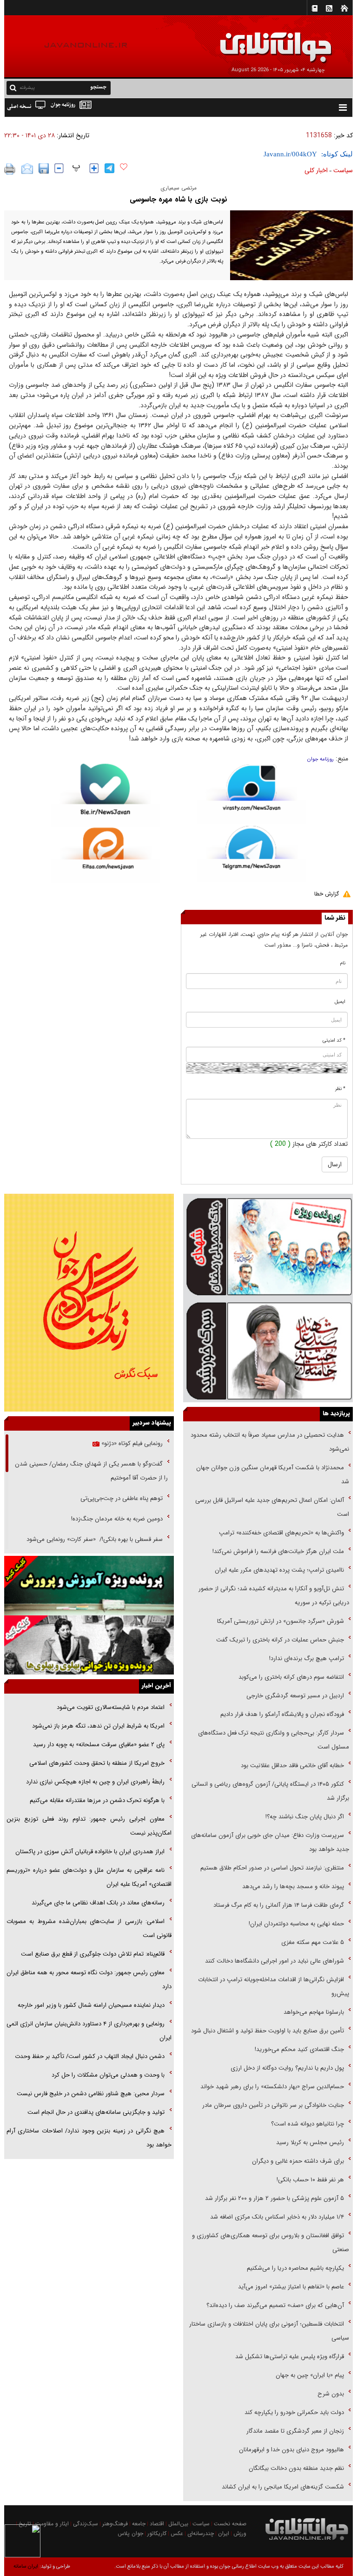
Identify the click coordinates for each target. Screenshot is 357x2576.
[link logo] (252, 41)
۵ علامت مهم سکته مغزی (313, 1942)
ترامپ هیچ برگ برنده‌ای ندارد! (307, 1658)
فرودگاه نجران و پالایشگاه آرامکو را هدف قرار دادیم (282, 1714)
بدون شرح (331, 2394)
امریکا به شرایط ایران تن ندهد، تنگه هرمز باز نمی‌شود (98, 1726)
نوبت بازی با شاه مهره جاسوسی (178, 199)
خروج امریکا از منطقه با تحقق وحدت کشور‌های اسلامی (97, 1763)
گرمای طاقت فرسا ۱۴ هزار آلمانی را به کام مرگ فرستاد (279, 1905)
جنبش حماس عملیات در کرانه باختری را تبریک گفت (279, 1640)
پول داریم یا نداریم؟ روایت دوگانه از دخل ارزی (287, 2068)
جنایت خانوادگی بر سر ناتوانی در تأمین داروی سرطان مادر (272, 2105)
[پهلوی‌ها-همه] (89, 1645)
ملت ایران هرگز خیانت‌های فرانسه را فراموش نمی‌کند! (278, 1551)
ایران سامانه (26, 2566)
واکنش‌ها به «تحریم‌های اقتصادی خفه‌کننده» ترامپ (281, 1533)
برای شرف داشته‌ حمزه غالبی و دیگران (298, 2161)
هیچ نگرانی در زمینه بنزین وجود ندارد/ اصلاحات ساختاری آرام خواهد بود (89, 2138)
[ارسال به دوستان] (27, 169)
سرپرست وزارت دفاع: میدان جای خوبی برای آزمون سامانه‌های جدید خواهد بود (270, 1842)
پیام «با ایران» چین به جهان (309, 2375)
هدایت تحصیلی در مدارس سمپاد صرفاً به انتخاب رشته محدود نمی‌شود (270, 1442)
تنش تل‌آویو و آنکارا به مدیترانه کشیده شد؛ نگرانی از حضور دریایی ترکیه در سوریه (274, 1596)
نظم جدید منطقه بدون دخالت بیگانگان (296, 2468)
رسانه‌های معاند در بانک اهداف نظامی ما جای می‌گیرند (98, 1903)
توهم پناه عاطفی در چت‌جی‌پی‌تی (122, 1498)
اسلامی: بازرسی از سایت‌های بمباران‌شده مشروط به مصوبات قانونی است (89, 1928)
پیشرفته (27, 88)
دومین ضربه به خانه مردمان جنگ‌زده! (117, 1519)
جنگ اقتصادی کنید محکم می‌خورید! (299, 2049)
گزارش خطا (327, 894)
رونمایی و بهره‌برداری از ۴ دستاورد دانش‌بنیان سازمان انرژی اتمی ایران (89, 2031)
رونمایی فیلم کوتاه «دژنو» (131, 1443)
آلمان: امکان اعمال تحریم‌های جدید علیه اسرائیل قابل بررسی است (272, 1507)
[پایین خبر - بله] (105, 796)
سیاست (343, 170)
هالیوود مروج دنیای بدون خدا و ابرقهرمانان (291, 2450)
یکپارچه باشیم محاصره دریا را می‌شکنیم (295, 2268)
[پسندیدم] (124, 167)
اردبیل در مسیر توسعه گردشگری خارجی (294, 1696)
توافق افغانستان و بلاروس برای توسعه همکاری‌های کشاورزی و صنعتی (271, 2243)
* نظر (340, 1089)
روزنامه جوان (321, 759)
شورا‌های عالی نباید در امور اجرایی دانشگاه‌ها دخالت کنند (274, 1961)
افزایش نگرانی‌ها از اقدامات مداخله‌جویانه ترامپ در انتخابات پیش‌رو (274, 1987)
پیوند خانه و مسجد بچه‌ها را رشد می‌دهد (293, 1887)
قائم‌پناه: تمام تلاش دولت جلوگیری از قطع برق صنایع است (93, 1954)
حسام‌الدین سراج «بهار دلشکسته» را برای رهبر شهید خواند (271, 2087)
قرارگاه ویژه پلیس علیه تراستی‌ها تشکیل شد (290, 2357)
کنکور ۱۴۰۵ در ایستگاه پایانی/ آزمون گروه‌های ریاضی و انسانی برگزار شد (270, 1791)
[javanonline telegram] (109, 168)
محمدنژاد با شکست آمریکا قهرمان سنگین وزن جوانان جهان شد (273, 1475)
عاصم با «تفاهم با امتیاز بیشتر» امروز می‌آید (290, 2287)
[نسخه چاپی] (10, 169)
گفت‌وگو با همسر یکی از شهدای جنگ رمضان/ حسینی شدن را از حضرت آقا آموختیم (91, 1471)
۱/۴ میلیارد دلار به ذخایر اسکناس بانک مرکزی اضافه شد (277, 2217)
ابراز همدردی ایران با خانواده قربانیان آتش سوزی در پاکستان (90, 1852)
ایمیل (340, 1002)
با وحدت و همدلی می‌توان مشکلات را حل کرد (108, 2075)
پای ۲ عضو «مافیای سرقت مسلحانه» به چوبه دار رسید (99, 1745)
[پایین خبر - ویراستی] (252, 794)
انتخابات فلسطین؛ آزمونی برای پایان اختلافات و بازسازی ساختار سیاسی (269, 2331)
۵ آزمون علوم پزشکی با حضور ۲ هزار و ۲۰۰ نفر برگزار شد (274, 2198)
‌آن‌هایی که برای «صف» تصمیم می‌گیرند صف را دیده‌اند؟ (274, 2305)
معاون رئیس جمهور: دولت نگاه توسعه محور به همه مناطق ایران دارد (89, 1980)
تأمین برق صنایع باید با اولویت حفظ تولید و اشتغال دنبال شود (268, 2031)
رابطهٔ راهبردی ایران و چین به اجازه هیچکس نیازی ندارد (95, 1782)
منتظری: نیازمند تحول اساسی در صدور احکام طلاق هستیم (272, 1868)
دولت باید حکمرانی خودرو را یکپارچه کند (293, 2412)
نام (343, 963)
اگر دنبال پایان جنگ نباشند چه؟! (305, 1817)
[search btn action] (13, 87)
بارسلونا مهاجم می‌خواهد (314, 2012)
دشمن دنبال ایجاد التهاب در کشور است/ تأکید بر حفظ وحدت (90, 2056)
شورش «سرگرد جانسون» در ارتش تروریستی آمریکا (281, 1621)
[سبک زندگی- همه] (89, 1303)
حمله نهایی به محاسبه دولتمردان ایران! (296, 1924)
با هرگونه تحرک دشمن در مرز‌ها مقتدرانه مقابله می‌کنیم (97, 1800)
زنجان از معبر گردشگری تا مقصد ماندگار (295, 2431)
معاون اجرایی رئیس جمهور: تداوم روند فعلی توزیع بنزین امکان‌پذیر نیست (89, 1826)
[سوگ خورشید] (268, 1350)
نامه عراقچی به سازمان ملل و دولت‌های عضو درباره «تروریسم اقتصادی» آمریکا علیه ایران (89, 1877)
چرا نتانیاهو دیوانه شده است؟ (307, 2124)
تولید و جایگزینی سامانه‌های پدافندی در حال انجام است (96, 2112)
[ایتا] (105, 855)
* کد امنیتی (334, 1040)
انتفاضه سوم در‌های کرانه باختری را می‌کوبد (291, 1677)
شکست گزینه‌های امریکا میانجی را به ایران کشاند (283, 2487)
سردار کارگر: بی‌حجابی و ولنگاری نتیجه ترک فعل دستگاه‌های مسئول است (274, 1740)
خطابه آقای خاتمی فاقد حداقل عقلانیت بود (292, 1766)
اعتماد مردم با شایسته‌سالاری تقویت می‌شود (111, 1707)
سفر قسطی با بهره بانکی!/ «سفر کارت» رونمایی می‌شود (94, 1539)
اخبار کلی (316, 170)
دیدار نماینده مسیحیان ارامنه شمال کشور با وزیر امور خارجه (91, 2005)
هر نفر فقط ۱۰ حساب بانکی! (310, 2180)
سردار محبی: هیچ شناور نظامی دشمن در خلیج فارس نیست (91, 2094)
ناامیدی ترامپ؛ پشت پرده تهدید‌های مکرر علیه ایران (279, 1570)
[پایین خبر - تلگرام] (252, 853)
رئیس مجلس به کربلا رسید (310, 2142)
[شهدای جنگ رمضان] (268, 1246)
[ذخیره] (44, 168)
